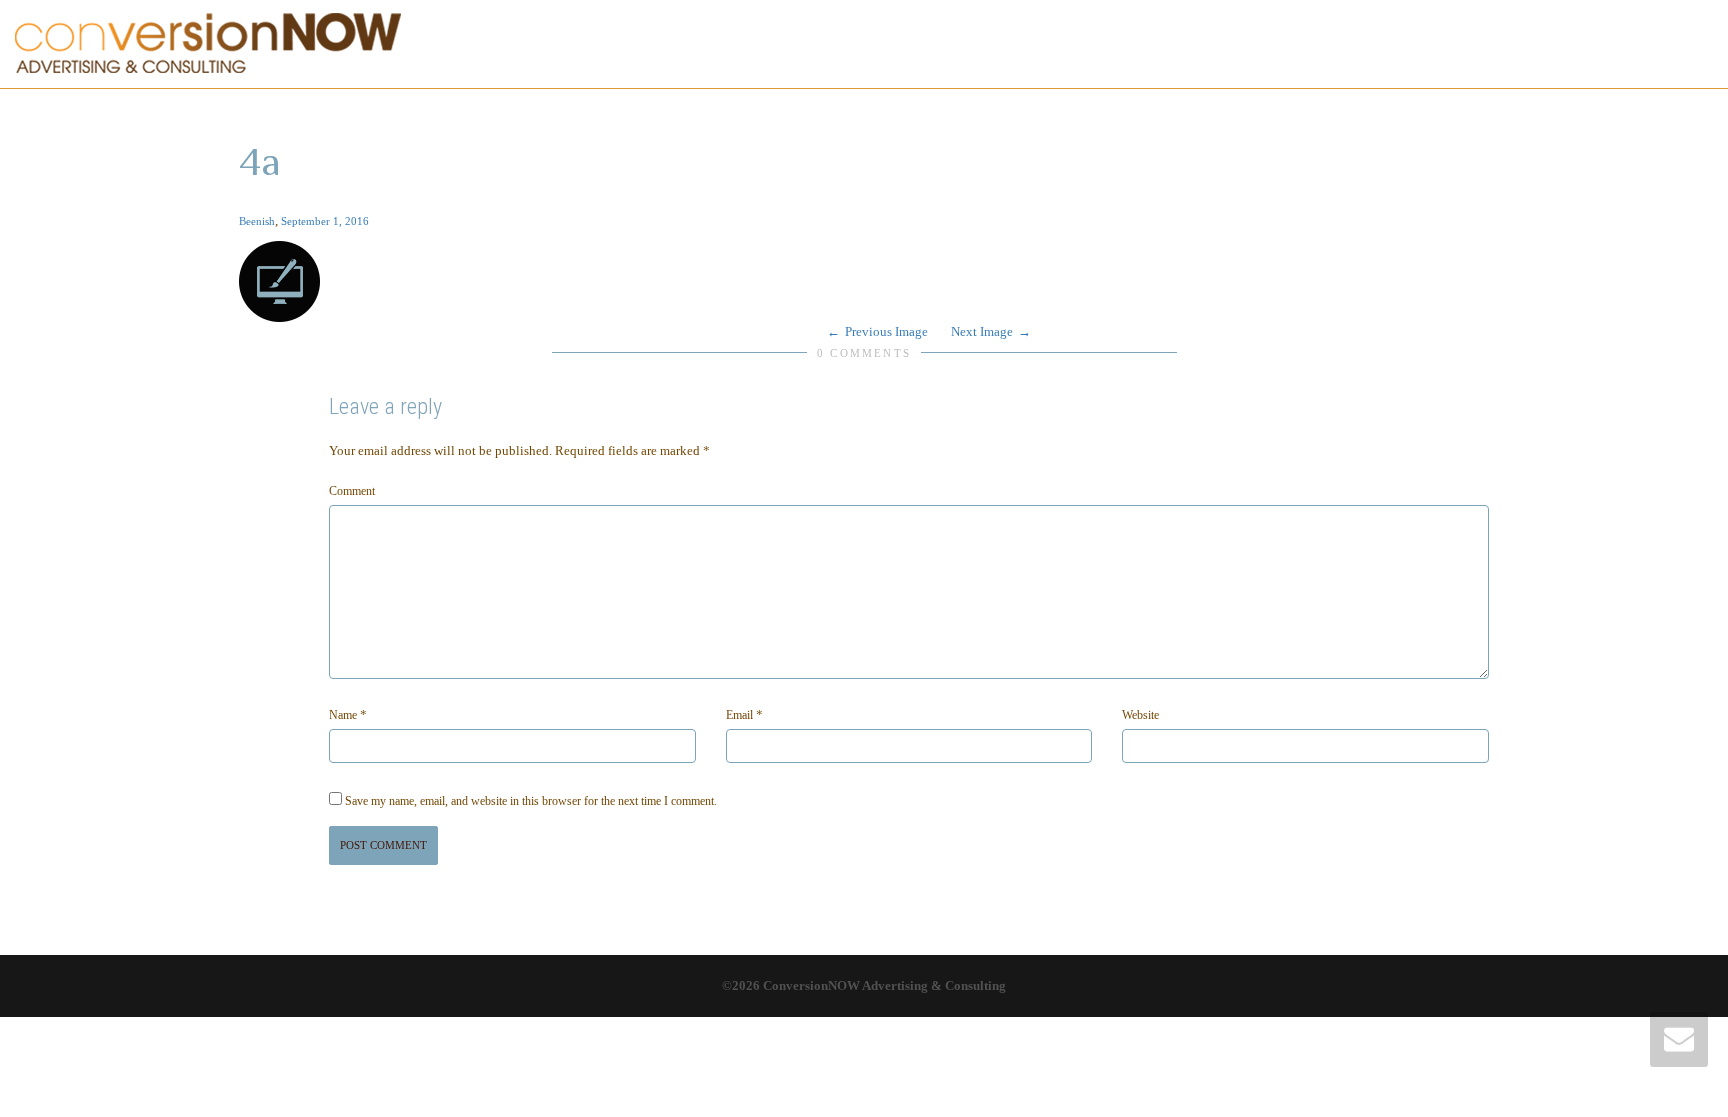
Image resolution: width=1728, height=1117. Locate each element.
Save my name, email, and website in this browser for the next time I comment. (531, 801)
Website (1140, 715)
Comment (352, 491)
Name (343, 715)
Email (739, 715)
